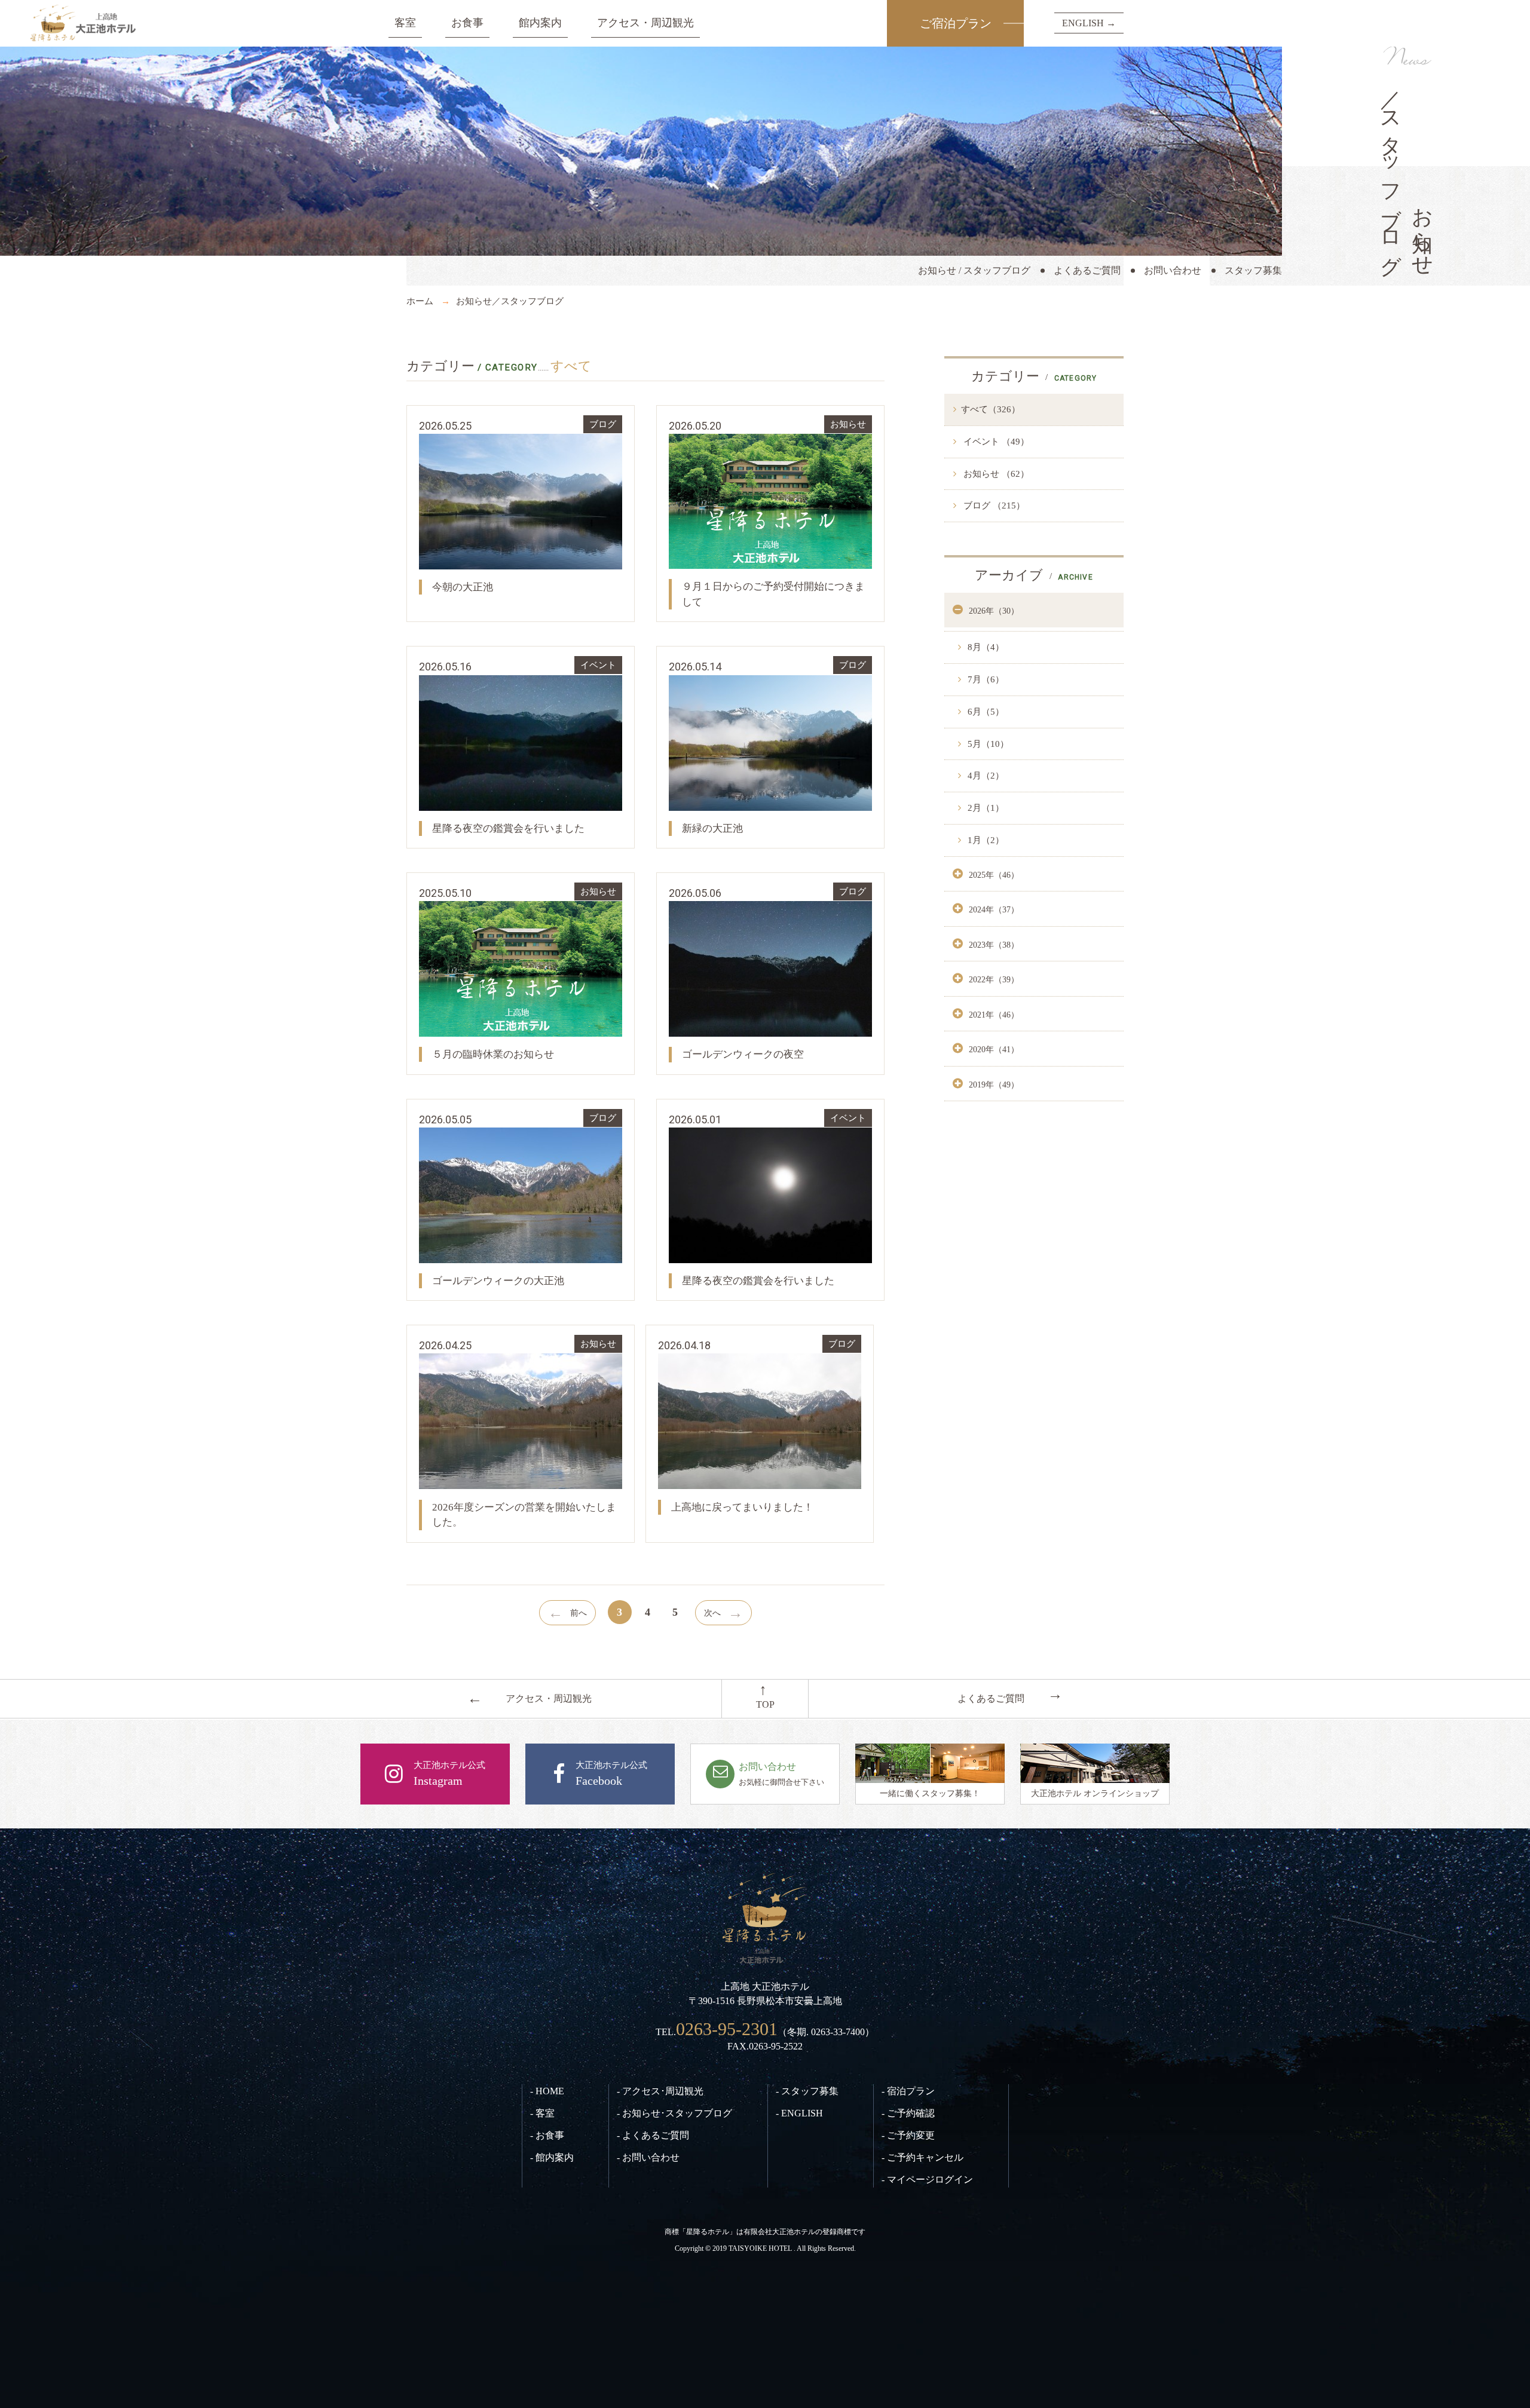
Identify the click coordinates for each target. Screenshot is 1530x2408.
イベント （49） (995, 442)
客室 (405, 23)
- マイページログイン (927, 2179)
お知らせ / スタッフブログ (974, 270)
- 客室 (542, 2113)
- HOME (547, 2091)
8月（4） (985, 647)
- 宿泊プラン (908, 2091)
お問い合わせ (1173, 270)
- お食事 (547, 2135)
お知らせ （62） (995, 474)
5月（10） (987, 744)
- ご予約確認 (908, 2113)
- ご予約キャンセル (922, 2157)
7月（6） (985, 679)
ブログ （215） (993, 506)
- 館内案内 (552, 2157)
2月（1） (985, 808)
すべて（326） (991, 409)
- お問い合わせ (648, 2157)
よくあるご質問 (1087, 270)
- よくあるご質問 (653, 2135)
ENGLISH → (1089, 23)
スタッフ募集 (1253, 270)
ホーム (420, 301)
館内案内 (540, 23)
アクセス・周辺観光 (645, 23)
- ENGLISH (799, 2113)
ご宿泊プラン (956, 23)
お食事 (467, 23)
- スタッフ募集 (807, 2091)
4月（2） (985, 776)
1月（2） (985, 840)
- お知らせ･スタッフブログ (674, 2113)
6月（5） (985, 712)
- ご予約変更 (908, 2135)
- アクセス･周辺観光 (660, 2091)
